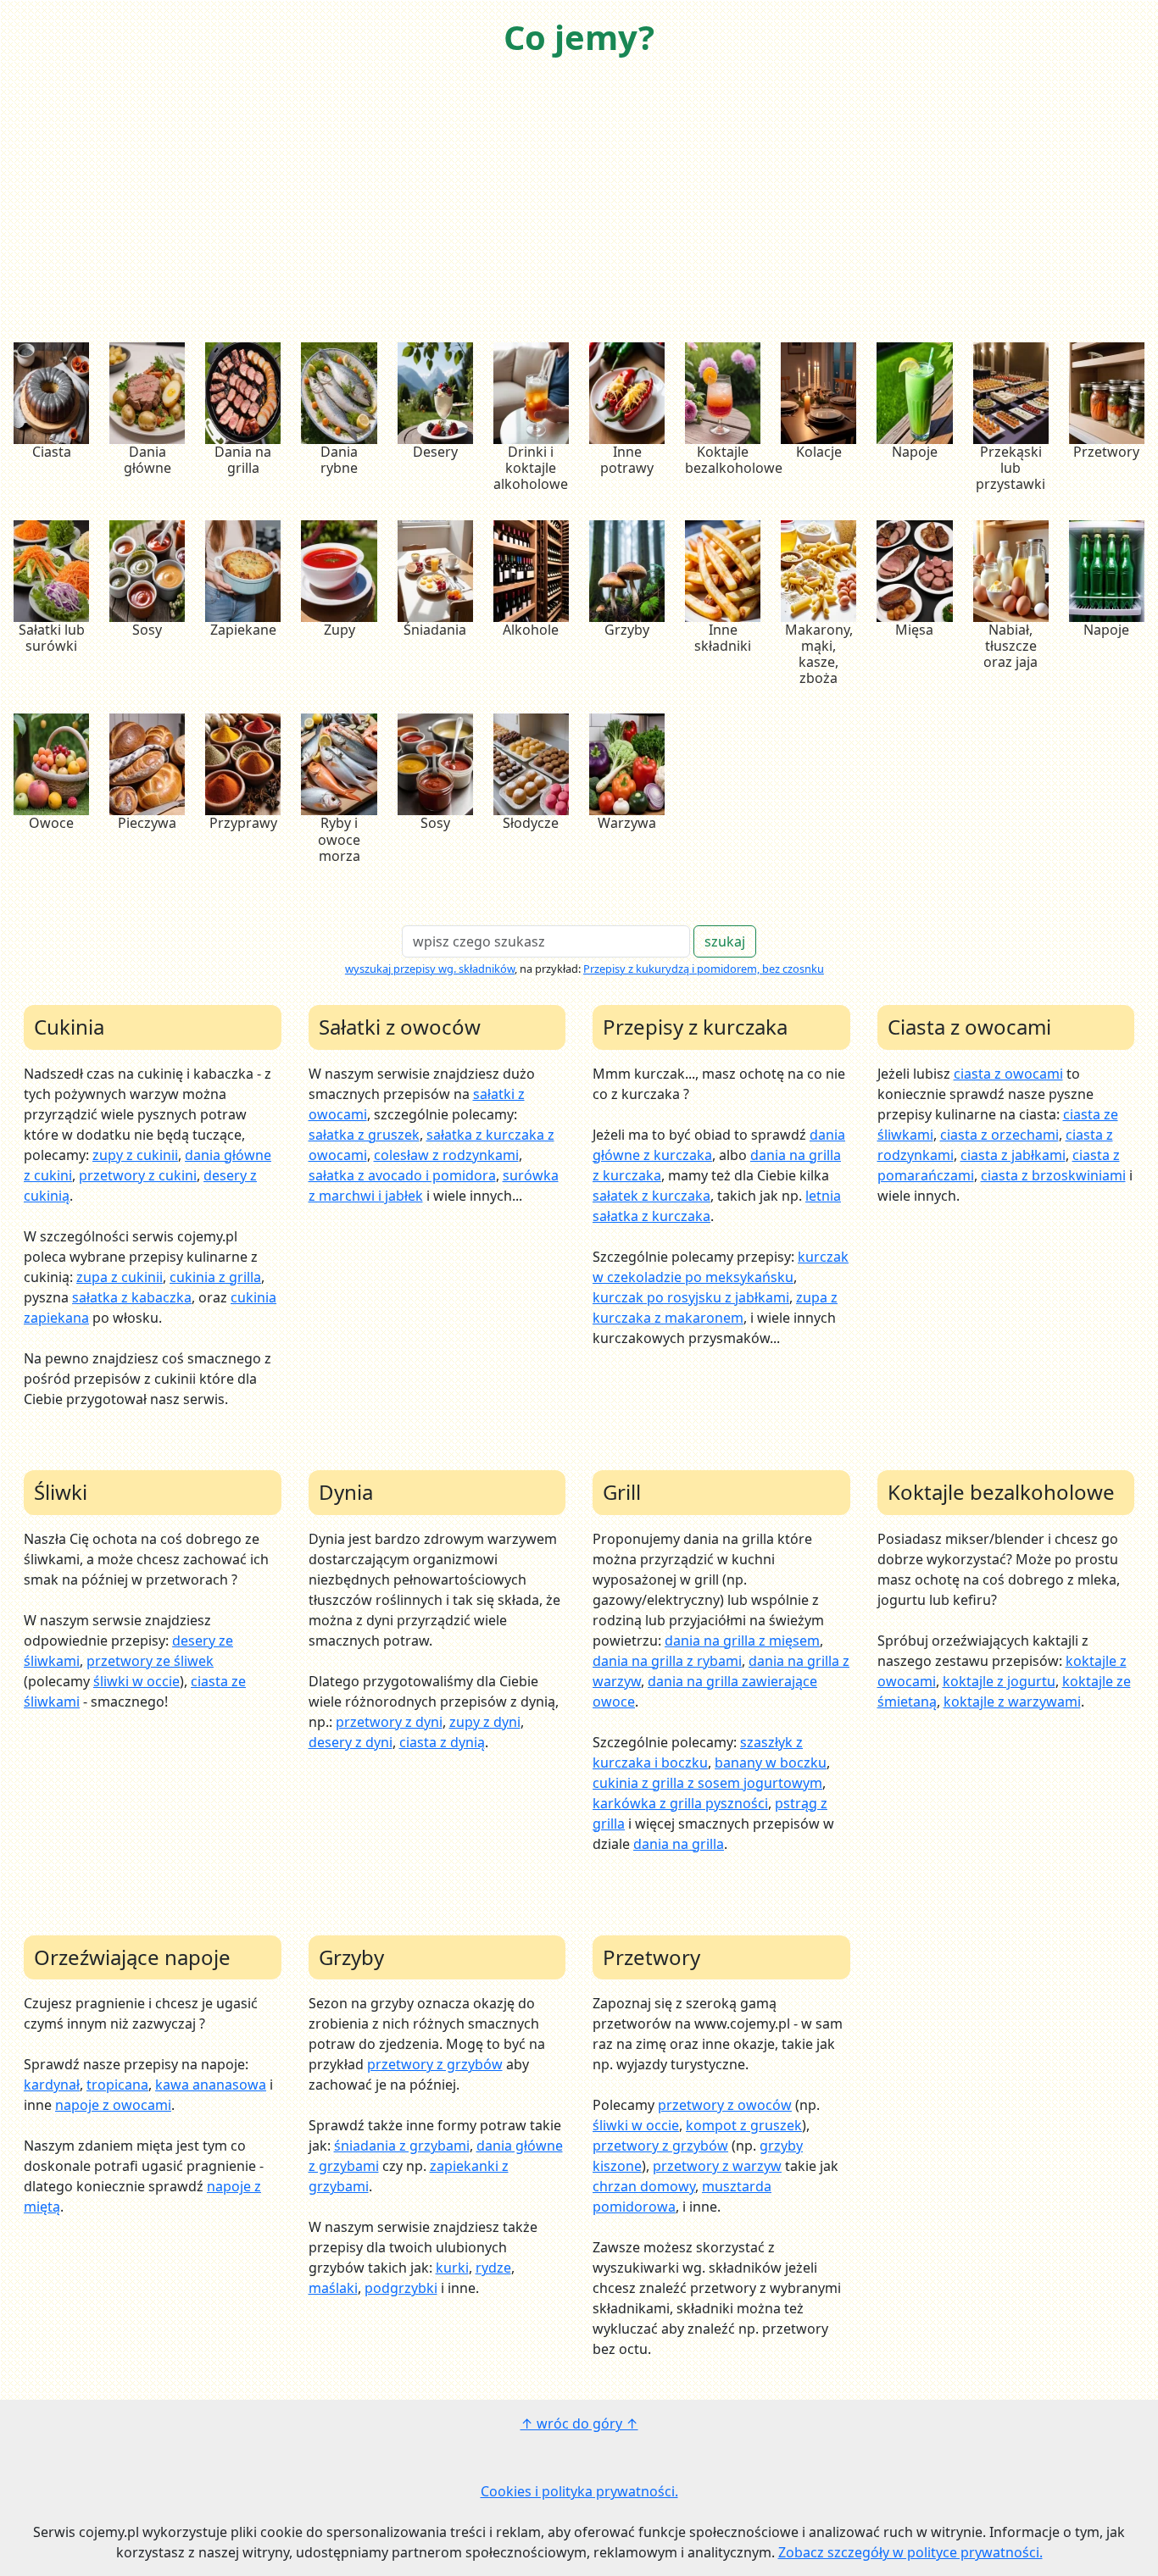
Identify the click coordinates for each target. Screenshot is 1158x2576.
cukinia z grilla (215, 1277)
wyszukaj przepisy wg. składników (430, 969)
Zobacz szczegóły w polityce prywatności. (910, 2552)
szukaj (725, 941)
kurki (452, 2268)
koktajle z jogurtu (999, 1681)
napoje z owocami (113, 2105)
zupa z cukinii (120, 1277)
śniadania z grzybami (402, 2146)
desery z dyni (351, 1742)
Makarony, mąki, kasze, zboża (819, 654)
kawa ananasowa (211, 2085)
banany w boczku (771, 1763)
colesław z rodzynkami (446, 1155)
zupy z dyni (485, 1722)
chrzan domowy (644, 2186)
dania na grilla (679, 1844)
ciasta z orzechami (999, 1135)
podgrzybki (401, 2288)
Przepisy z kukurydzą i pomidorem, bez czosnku (704, 969)
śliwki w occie (136, 1681)
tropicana (117, 2085)
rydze (493, 2268)
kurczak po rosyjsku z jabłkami (691, 1297)
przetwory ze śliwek (150, 1661)
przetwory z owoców (725, 2105)
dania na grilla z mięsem (742, 1641)
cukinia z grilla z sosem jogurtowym (707, 1783)
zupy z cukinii (135, 1155)
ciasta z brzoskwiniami (1053, 1175)
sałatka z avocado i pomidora (402, 1175)
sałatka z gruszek (364, 1135)
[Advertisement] (579, 202)
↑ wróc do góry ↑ (579, 2423)
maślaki (333, 2288)
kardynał (52, 2085)
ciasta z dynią (442, 1742)
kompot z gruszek (744, 2125)
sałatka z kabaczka (132, 1297)
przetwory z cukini (138, 1175)
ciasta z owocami (1008, 1074)
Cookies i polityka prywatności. (579, 2491)
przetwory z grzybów (435, 2064)
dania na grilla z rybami (667, 1661)
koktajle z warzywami (1012, 1702)
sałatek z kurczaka (651, 1196)
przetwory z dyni (389, 1722)
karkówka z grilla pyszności (680, 1803)
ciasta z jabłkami (1013, 1155)
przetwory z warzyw (717, 2166)
